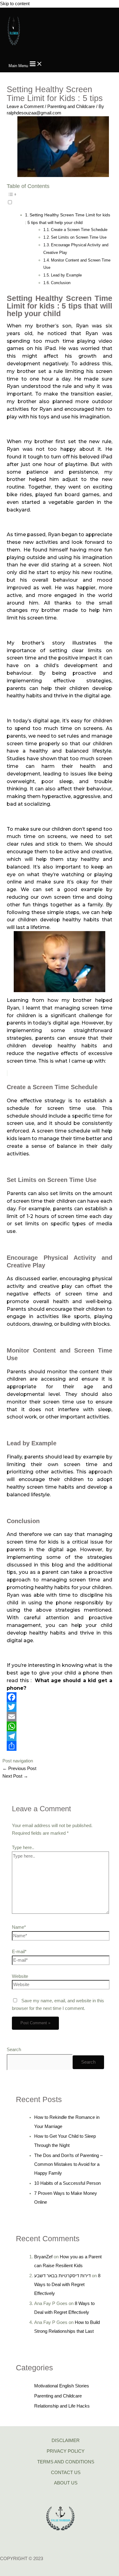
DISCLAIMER (66, 2441)
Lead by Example (66, 275)
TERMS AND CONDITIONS (66, 2462)
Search (14, 2050)
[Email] (59, 1717)
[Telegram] (59, 1736)
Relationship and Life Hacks (62, 2406)
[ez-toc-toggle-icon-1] (59, 197)
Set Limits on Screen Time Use (79, 237)
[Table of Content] (59, 194)
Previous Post (19, 1769)
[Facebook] (59, 1697)
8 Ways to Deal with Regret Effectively (67, 2285)
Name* (19, 1927)
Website (20, 1976)
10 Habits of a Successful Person (67, 2183)
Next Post (15, 1776)
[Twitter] (59, 1707)
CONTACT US (66, 2473)
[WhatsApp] (59, 1726)
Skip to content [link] (15, 4)
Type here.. (23, 1848)
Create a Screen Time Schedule (79, 230)
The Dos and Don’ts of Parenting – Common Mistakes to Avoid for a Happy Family (68, 2164)
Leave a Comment (25, 107)
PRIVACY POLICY (66, 2451)
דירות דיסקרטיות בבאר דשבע (62, 2276)
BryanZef (43, 2257)
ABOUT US (66, 2483)
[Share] (59, 1746)
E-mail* (19, 1952)
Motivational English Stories (62, 2386)
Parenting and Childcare (71, 107)
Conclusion (61, 283)
